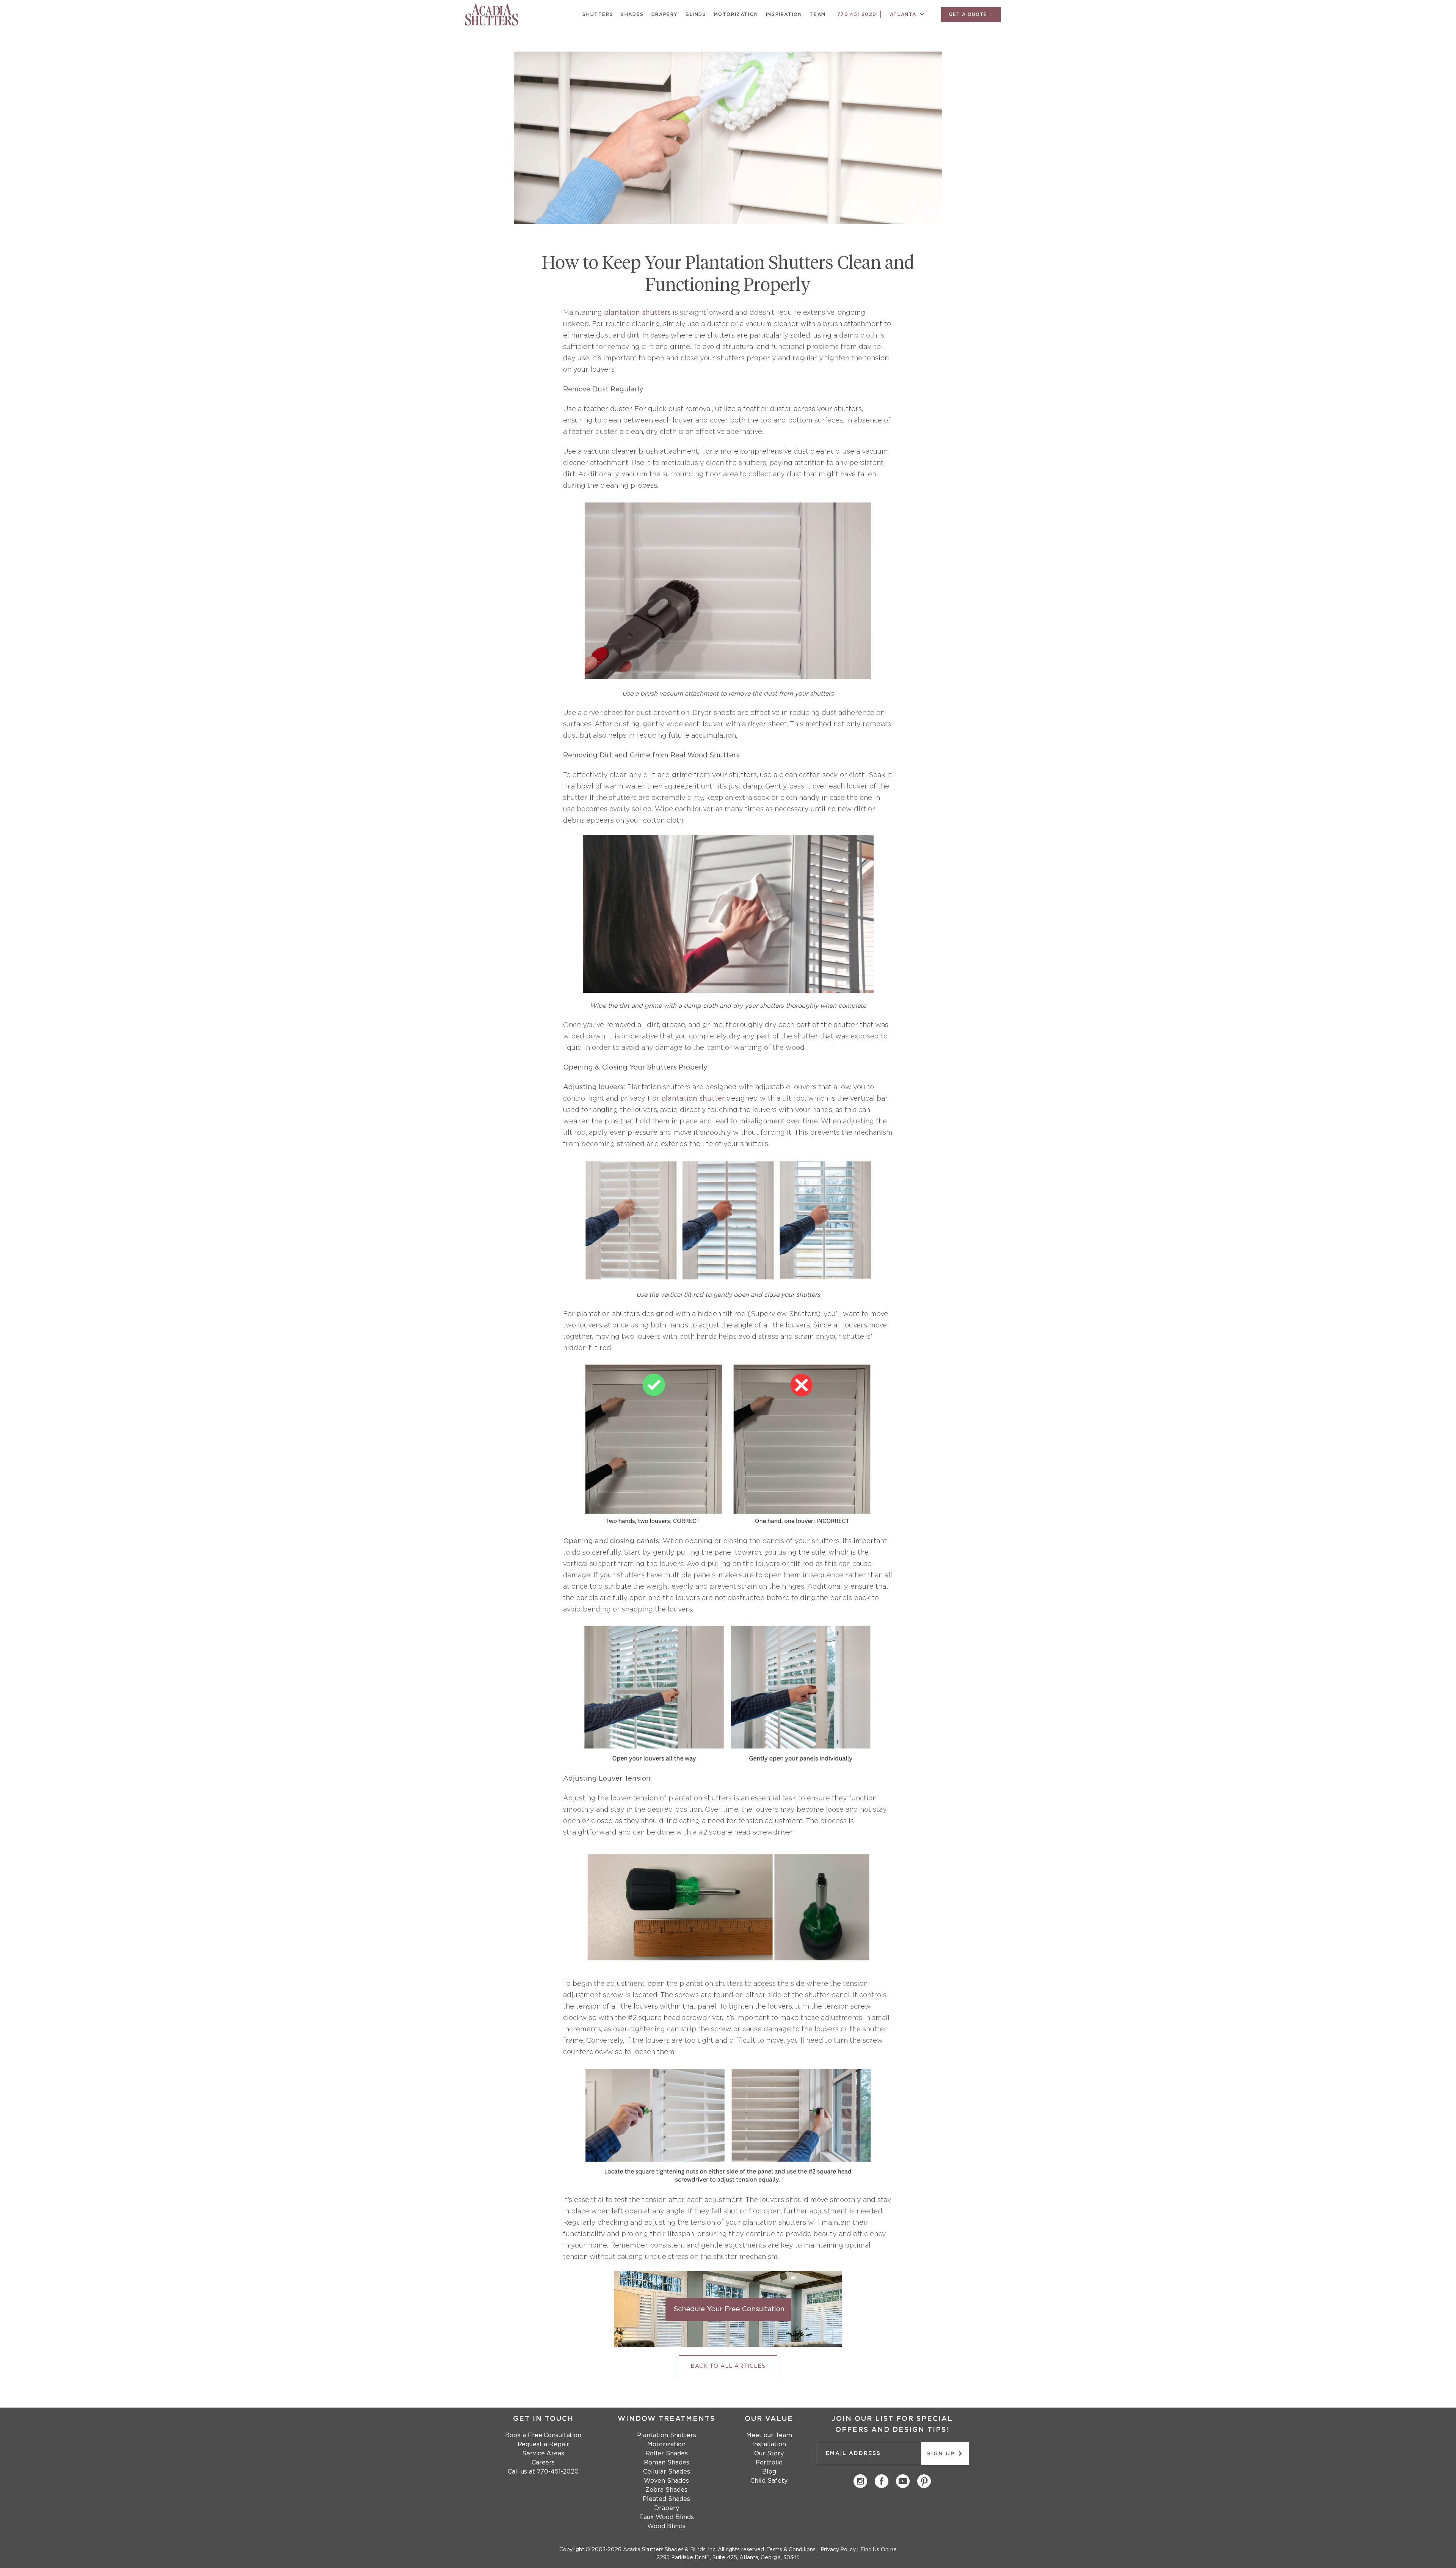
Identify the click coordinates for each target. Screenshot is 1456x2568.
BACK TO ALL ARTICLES (728, 2366)
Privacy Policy (838, 2550)
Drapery (665, 14)
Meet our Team (769, 2435)
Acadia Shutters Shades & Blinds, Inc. (670, 2550)
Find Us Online (879, 2550)
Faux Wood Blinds (667, 2517)
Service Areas (543, 2453)
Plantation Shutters (667, 2435)
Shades (632, 14)
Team (817, 14)
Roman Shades (667, 2463)
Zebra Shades (666, 2490)
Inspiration (784, 14)
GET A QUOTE (969, 14)
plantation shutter (693, 1099)
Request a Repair (543, 2444)
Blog (769, 2472)
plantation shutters (637, 313)
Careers (543, 2463)
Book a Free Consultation (543, 2435)
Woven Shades (666, 2481)
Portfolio (769, 2463)
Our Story (769, 2453)
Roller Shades (667, 2453)
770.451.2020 (857, 14)
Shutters (598, 14)
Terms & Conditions (791, 2550)
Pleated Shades (666, 2499)
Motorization (736, 14)
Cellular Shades (667, 2472)
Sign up (942, 2454)
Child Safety (769, 2481)
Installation (769, 2444)
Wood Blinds (666, 2526)
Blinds (696, 14)
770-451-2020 (558, 2472)
